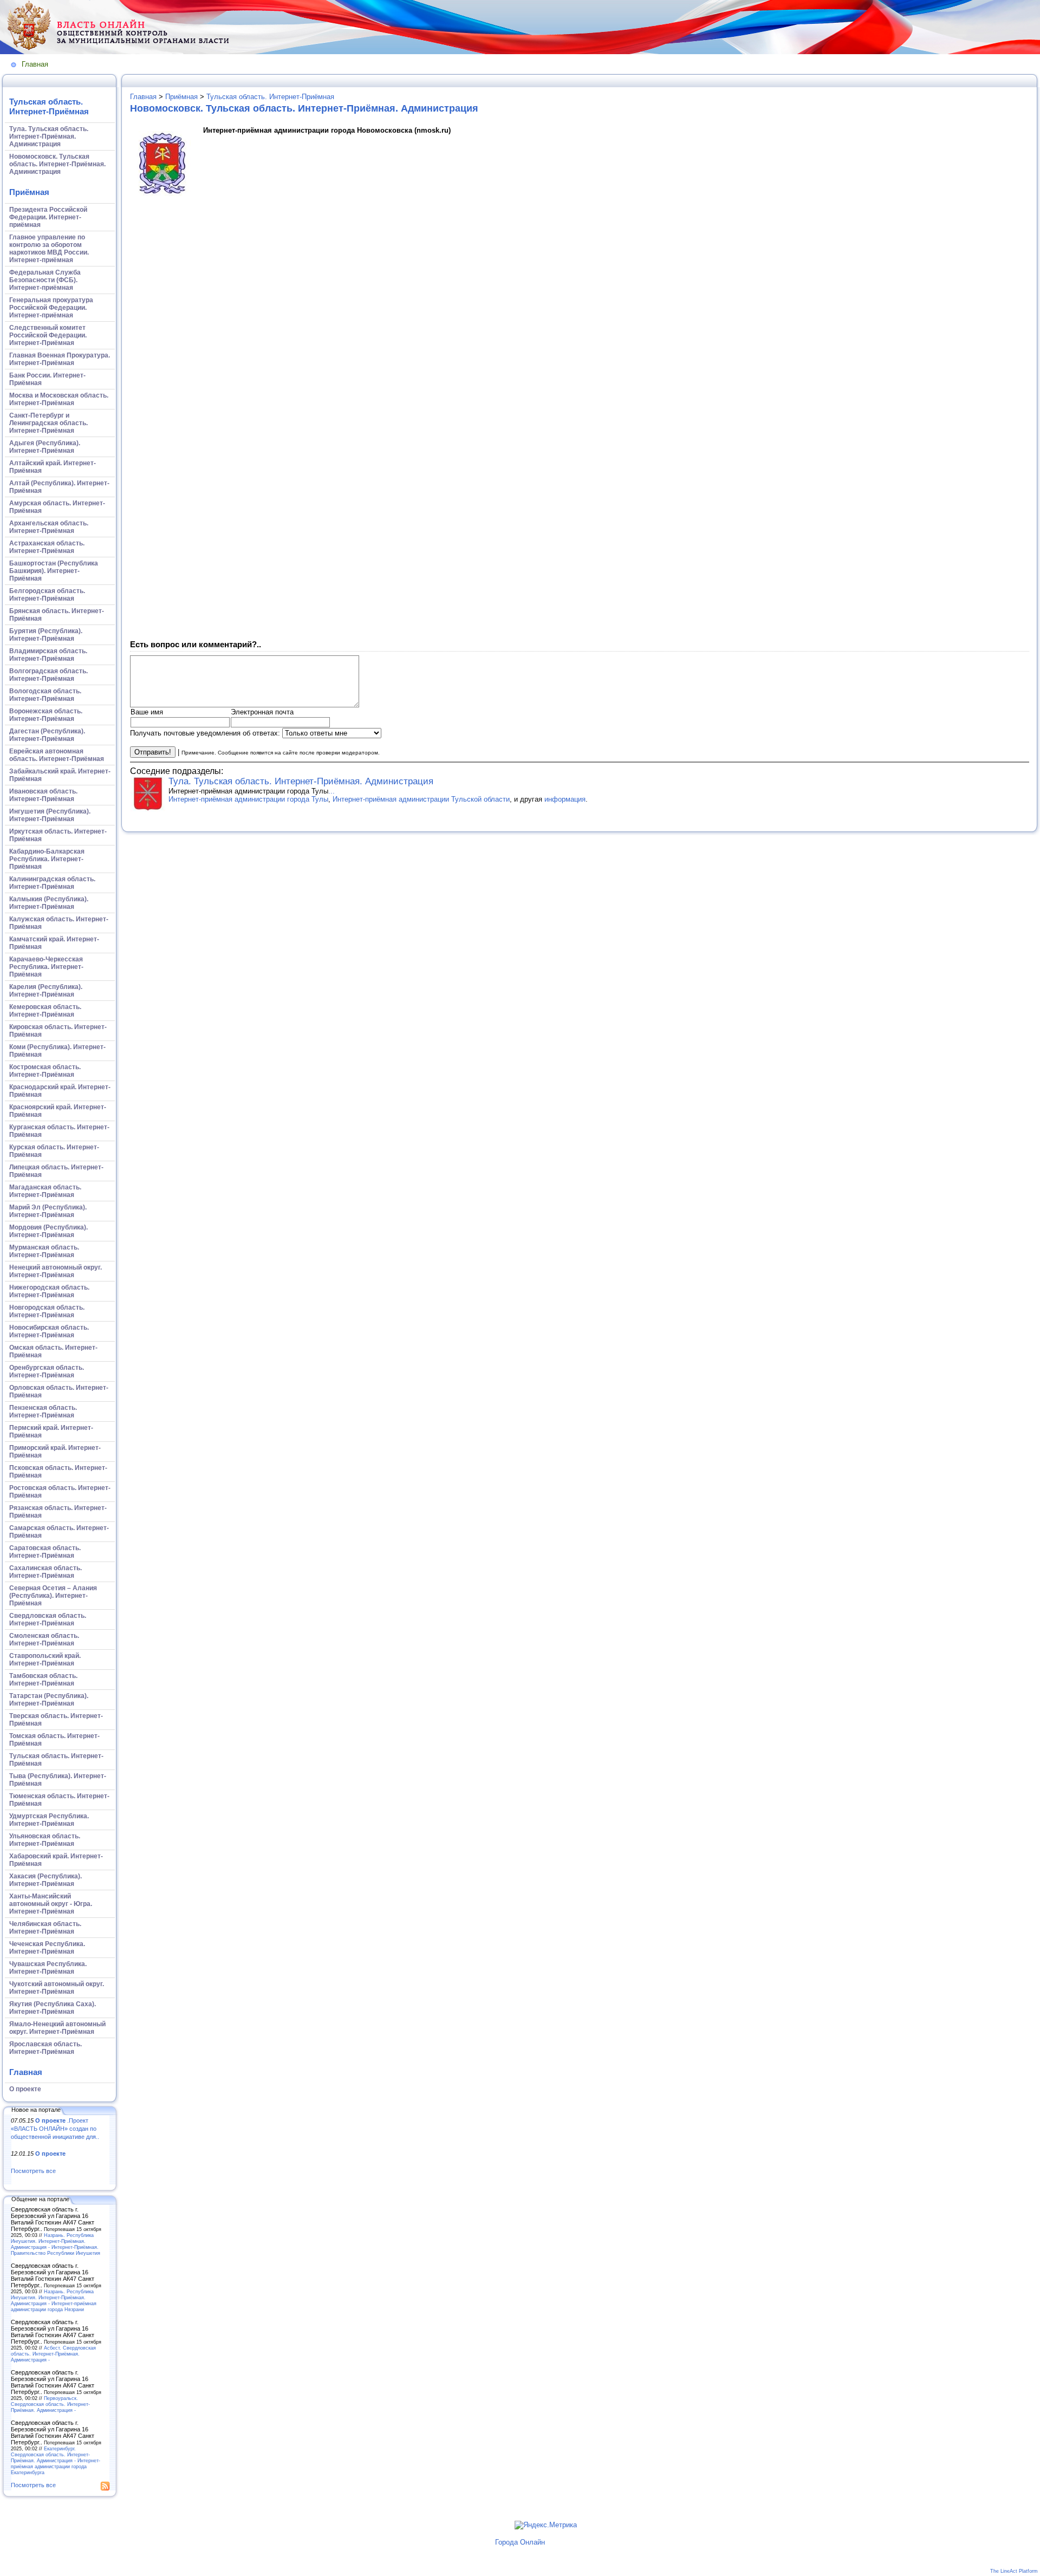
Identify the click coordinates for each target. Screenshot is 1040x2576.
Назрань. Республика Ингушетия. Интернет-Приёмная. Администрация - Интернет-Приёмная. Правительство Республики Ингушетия (56, 2244)
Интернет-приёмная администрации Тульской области (421, 799)
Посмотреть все (33, 2171)
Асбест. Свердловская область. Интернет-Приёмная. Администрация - (53, 2354)
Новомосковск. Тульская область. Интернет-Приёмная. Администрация (304, 108)
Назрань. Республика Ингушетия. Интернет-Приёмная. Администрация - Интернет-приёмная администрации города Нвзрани (54, 2300)
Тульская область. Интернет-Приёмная (49, 106)
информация (565, 799)
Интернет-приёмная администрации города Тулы (248, 799)
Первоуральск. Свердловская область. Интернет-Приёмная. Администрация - (50, 2404)
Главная (35, 64)
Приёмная (29, 192)
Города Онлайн (520, 2542)
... (331, 791)
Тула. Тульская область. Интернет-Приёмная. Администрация (301, 781)
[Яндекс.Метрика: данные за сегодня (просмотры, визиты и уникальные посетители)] (546, 2525)
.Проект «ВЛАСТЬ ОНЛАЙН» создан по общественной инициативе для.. (55, 2128)
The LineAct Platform (1014, 2571)
